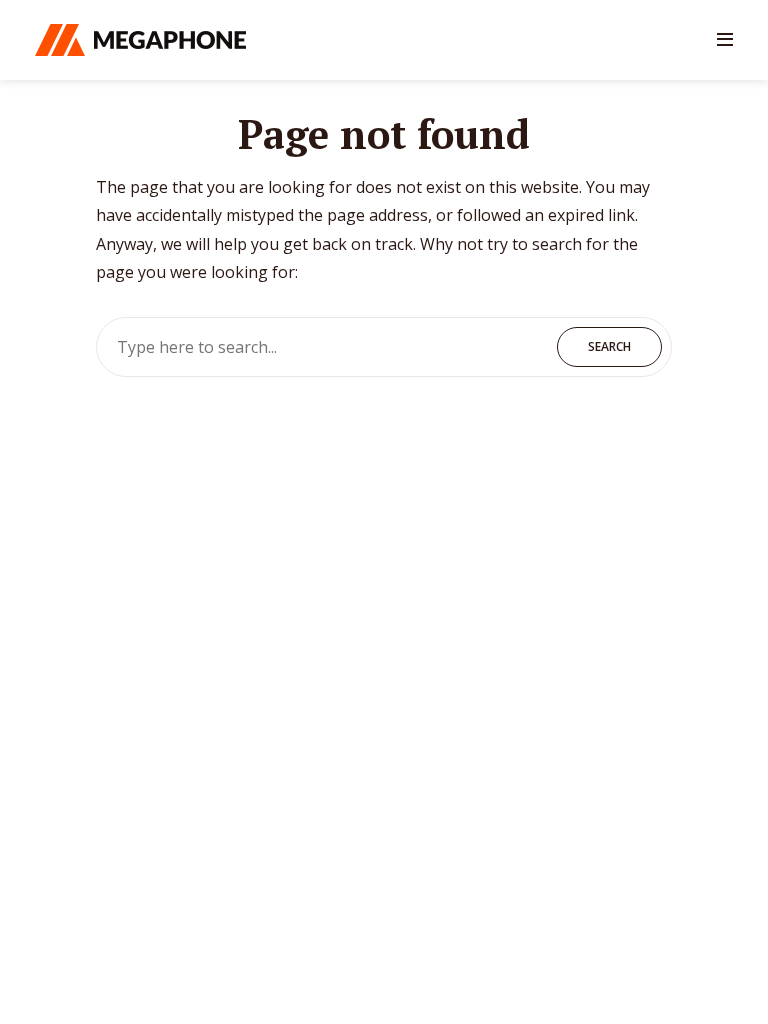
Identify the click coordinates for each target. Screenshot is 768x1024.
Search (609, 346)
